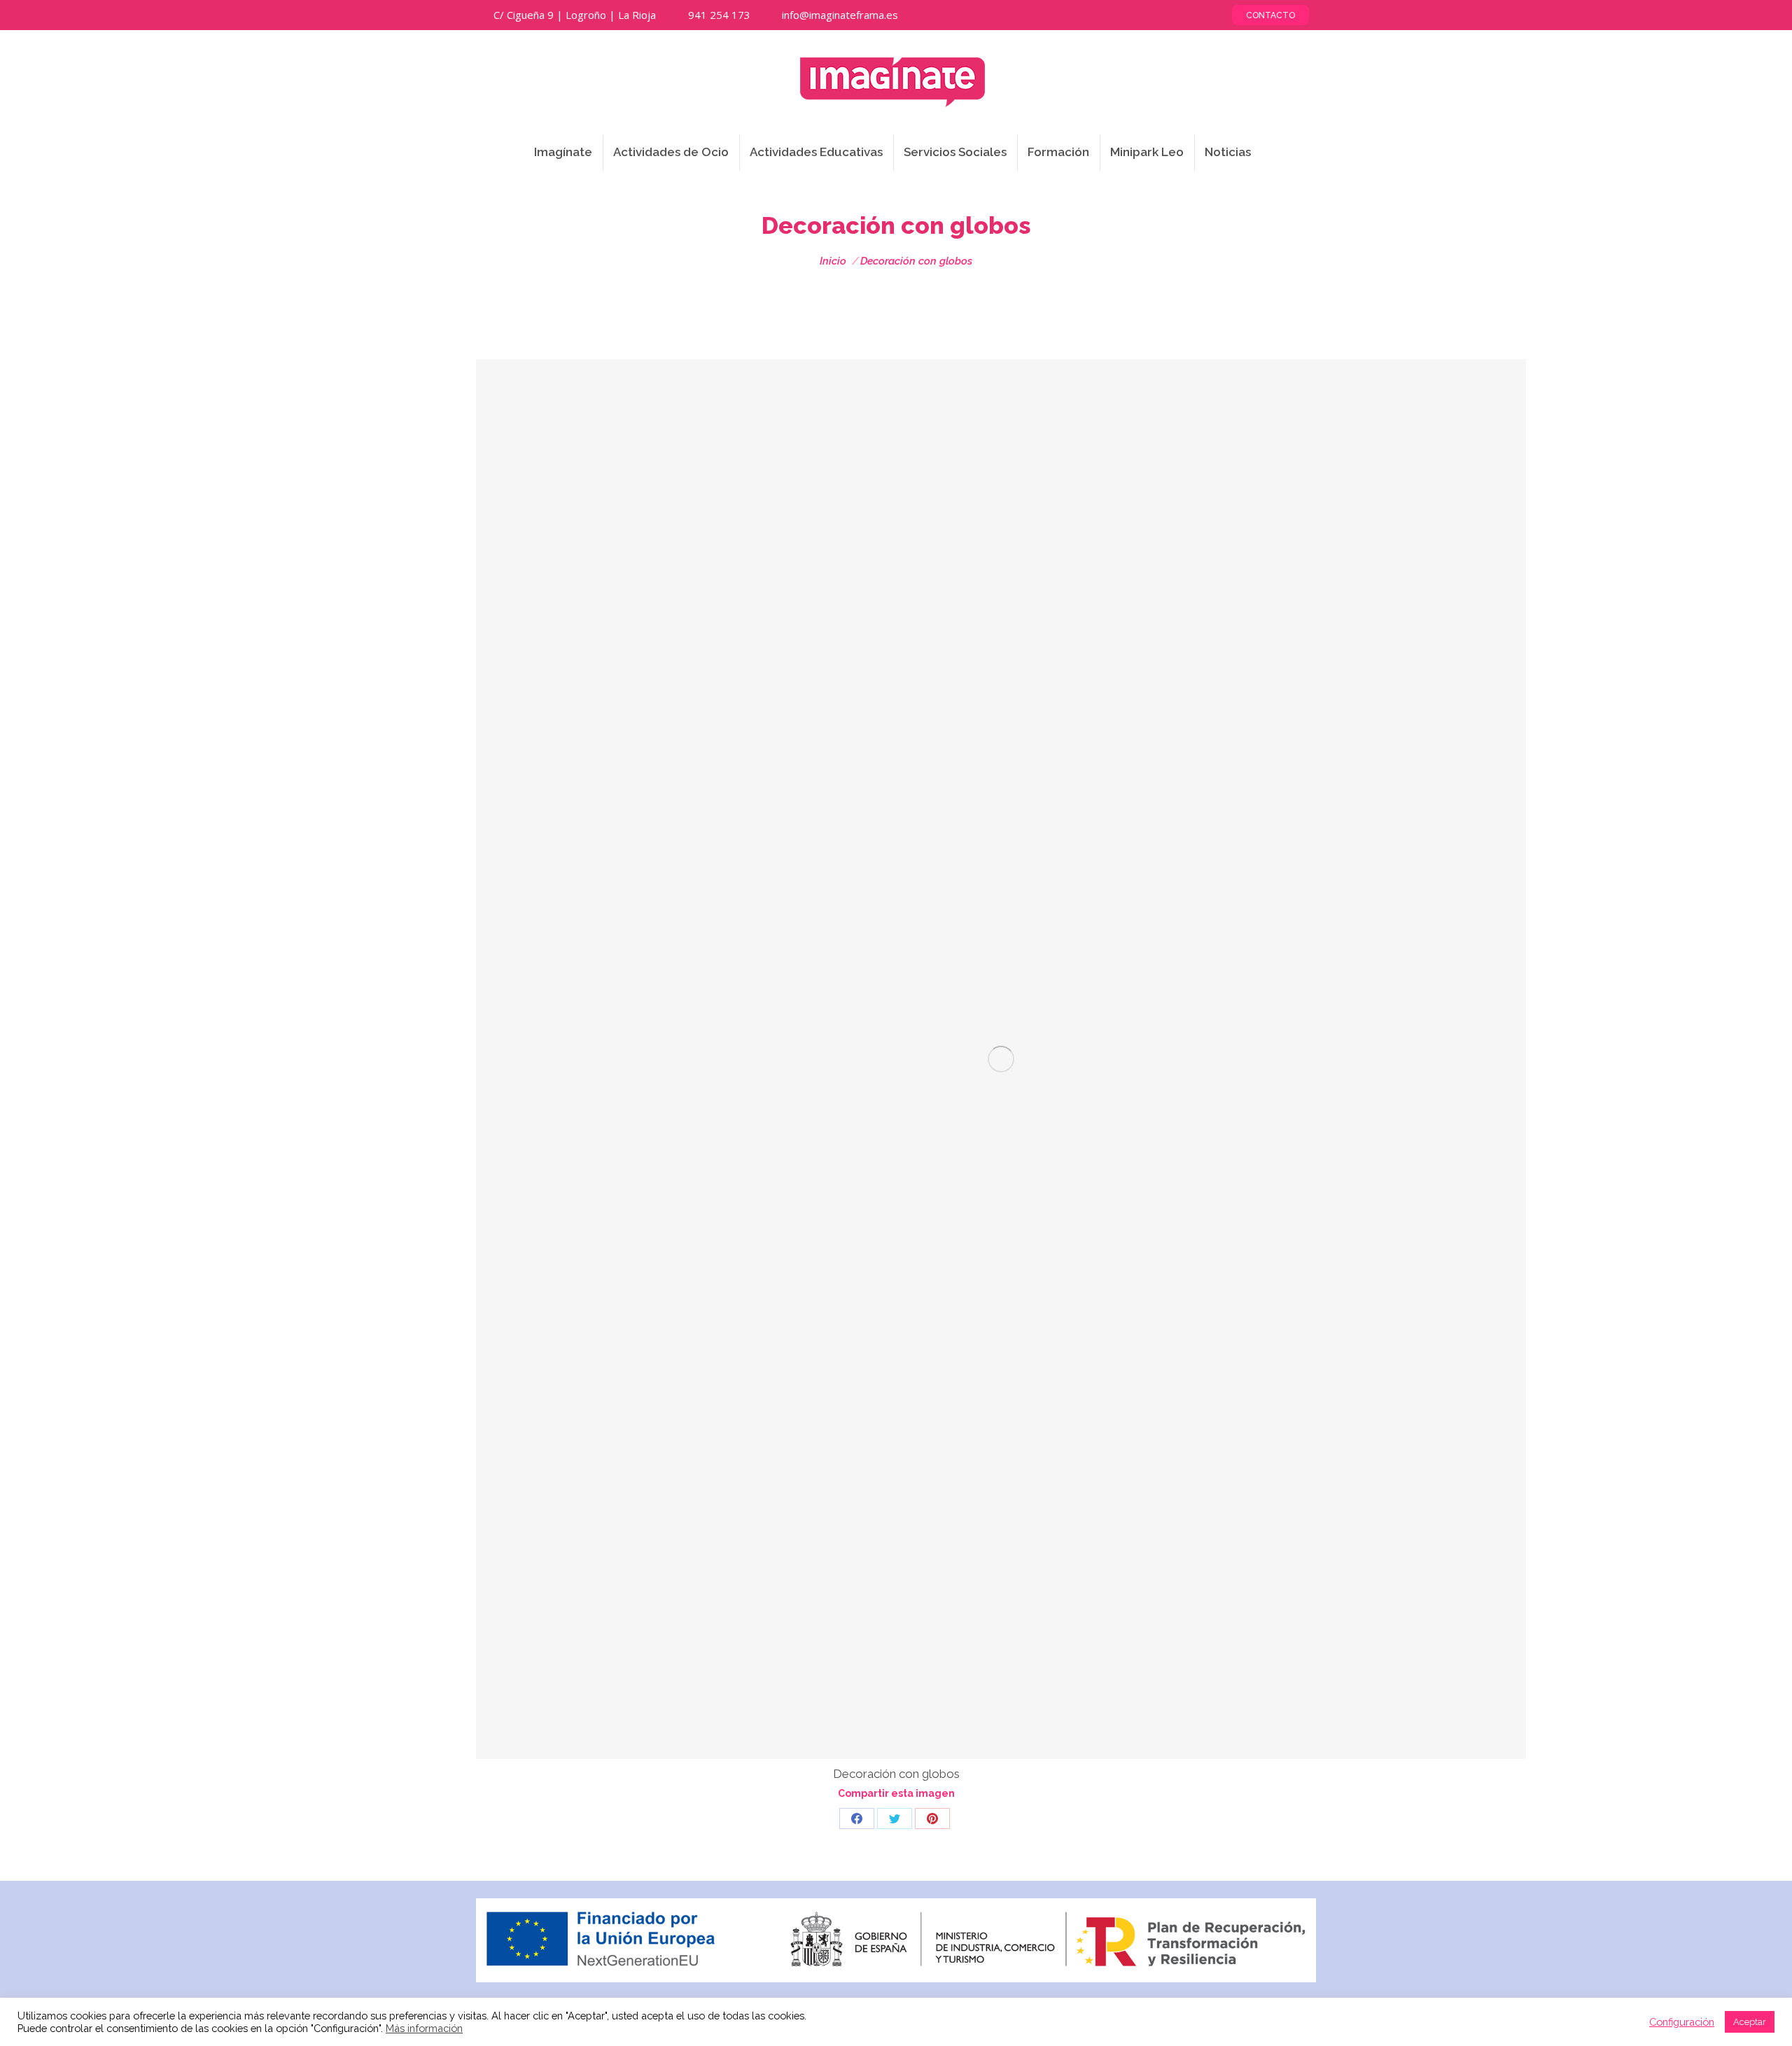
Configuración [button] (1682, 2022)
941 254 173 (719, 15)
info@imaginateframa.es (840, 15)
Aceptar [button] (1750, 2022)
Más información (424, 2028)
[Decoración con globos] (1001, 1059)
